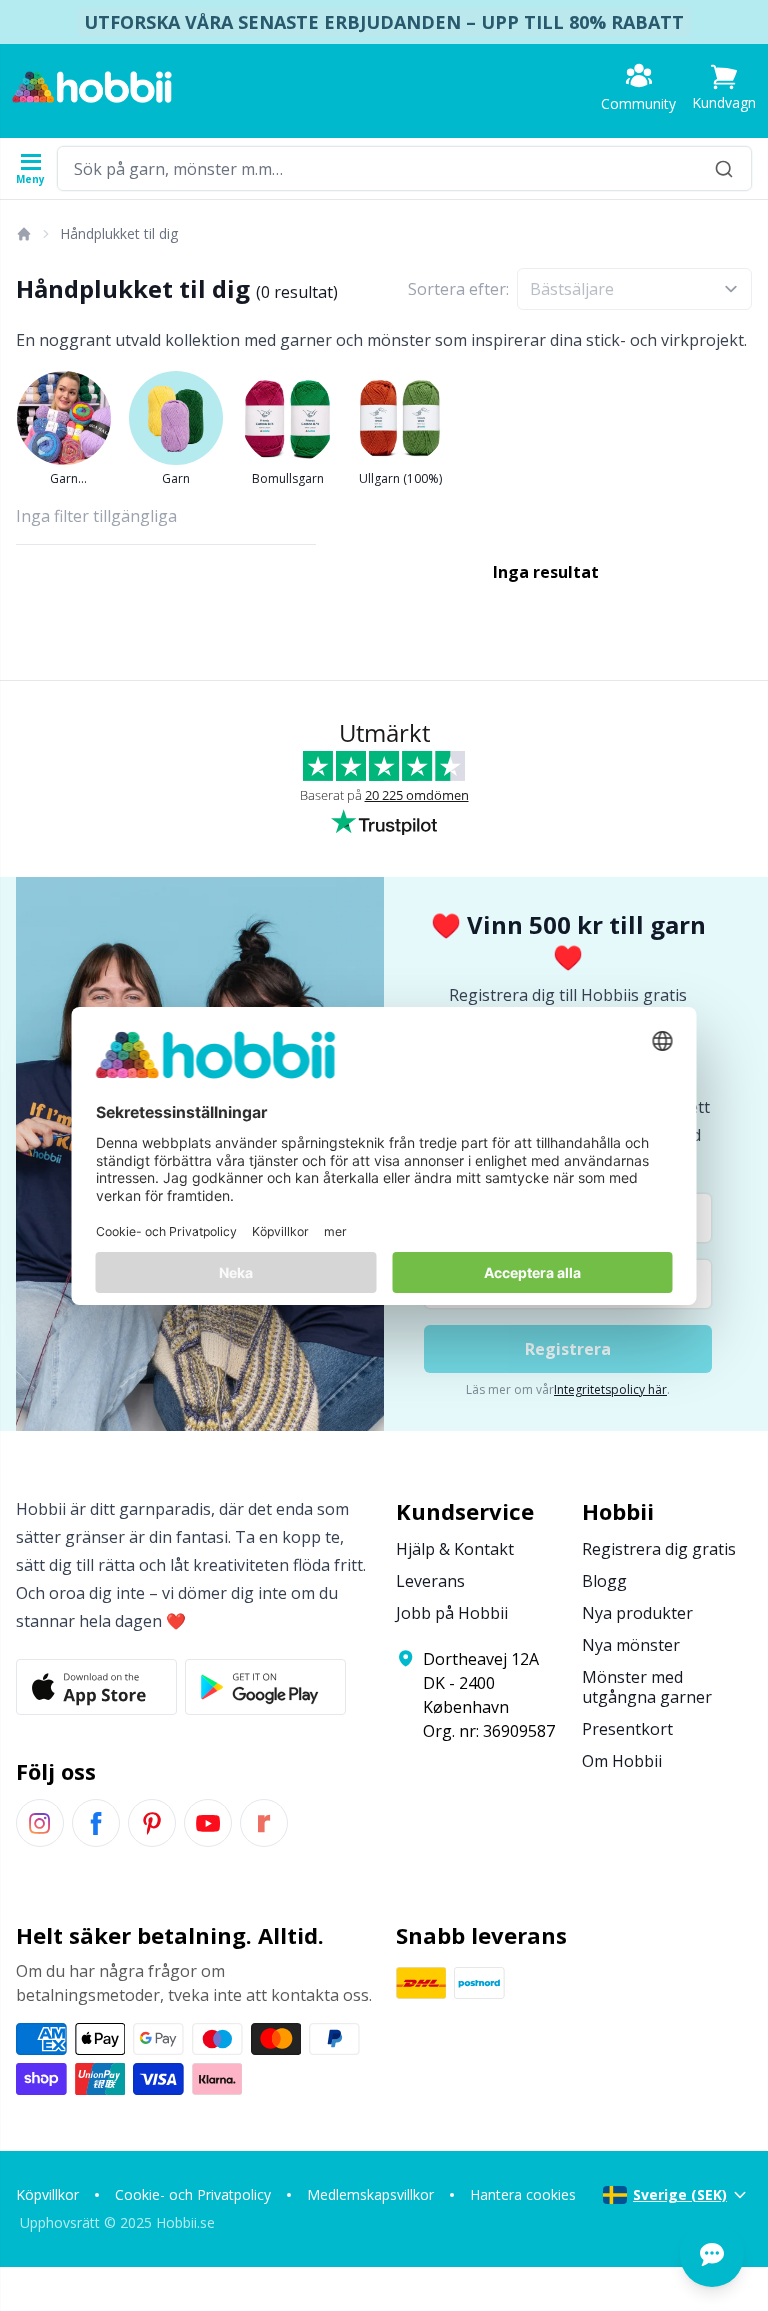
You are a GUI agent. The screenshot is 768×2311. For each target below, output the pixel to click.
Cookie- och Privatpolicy (193, 2194)
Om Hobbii (622, 1761)
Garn (176, 478)
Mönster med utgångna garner (647, 1687)
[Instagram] (40, 1823)
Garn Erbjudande (64, 479)
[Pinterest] (152, 1823)
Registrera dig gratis (659, 1549)
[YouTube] (208, 1823)
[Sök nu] (724, 168)
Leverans (430, 1581)
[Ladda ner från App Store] (96, 1687)
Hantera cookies (523, 2194)
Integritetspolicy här (610, 1389)
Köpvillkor (47, 2194)
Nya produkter (637, 1613)
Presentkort (627, 1729)
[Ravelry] (264, 1823)
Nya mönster (631, 1645)
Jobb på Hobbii (452, 1613)
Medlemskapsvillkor (370, 2194)
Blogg (604, 1581)
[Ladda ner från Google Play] (265, 1687)
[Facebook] (96, 1823)
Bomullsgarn (288, 478)
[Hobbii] (92, 87)
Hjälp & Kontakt (455, 1549)
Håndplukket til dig (119, 233)
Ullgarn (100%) (400, 478)
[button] (724, 87)
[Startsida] (23, 234)
